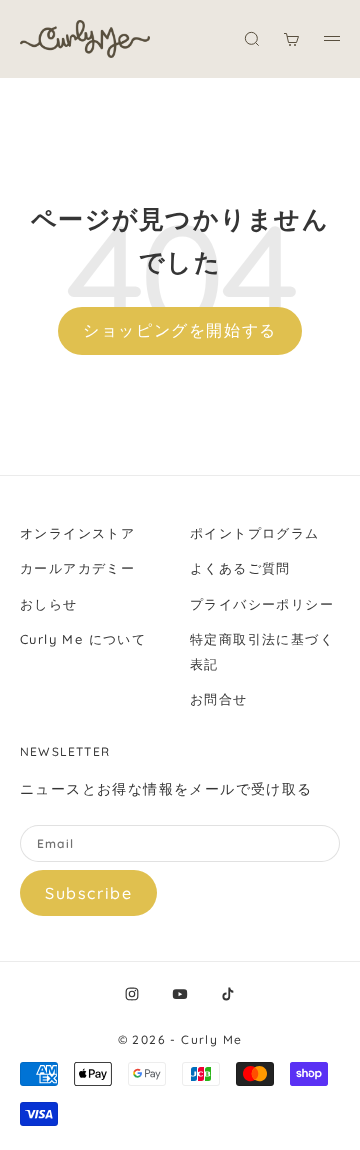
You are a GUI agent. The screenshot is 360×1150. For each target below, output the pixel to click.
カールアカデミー (77, 568)
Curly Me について (83, 639)
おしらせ (49, 604)
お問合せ (219, 699)
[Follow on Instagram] (132, 994)
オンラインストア (77, 533)
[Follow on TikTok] (228, 994)
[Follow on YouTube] (180, 994)
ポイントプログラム (255, 533)
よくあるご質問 (240, 568)
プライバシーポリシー (262, 604)
